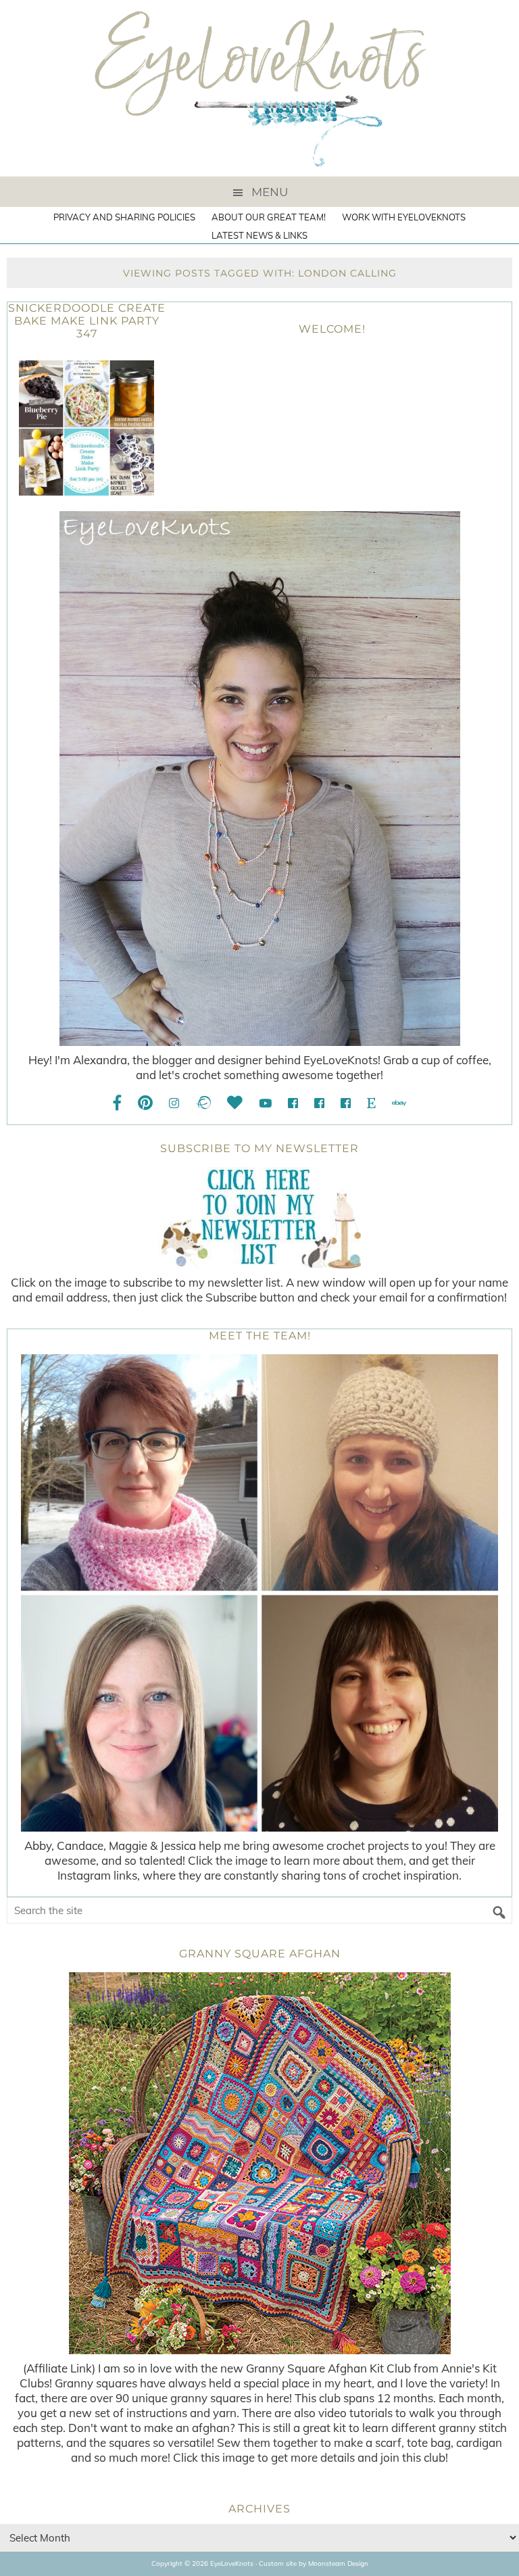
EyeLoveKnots (259, 88)
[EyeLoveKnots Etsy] (371, 1103)
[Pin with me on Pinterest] (145, 1103)
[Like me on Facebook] (118, 1103)
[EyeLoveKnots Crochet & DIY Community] (293, 1103)
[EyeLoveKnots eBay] (399, 1103)
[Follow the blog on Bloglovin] (235, 1103)
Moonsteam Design (338, 2563)
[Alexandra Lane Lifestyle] (346, 1103)
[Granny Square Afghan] (259, 2163)
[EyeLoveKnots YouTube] (265, 1103)
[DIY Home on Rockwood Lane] (319, 1103)
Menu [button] (270, 192)
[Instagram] (174, 1103)
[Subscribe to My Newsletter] (259, 1218)
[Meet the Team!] (259, 1593)
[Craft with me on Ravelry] (203, 1103)
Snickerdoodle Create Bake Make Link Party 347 (87, 321)
